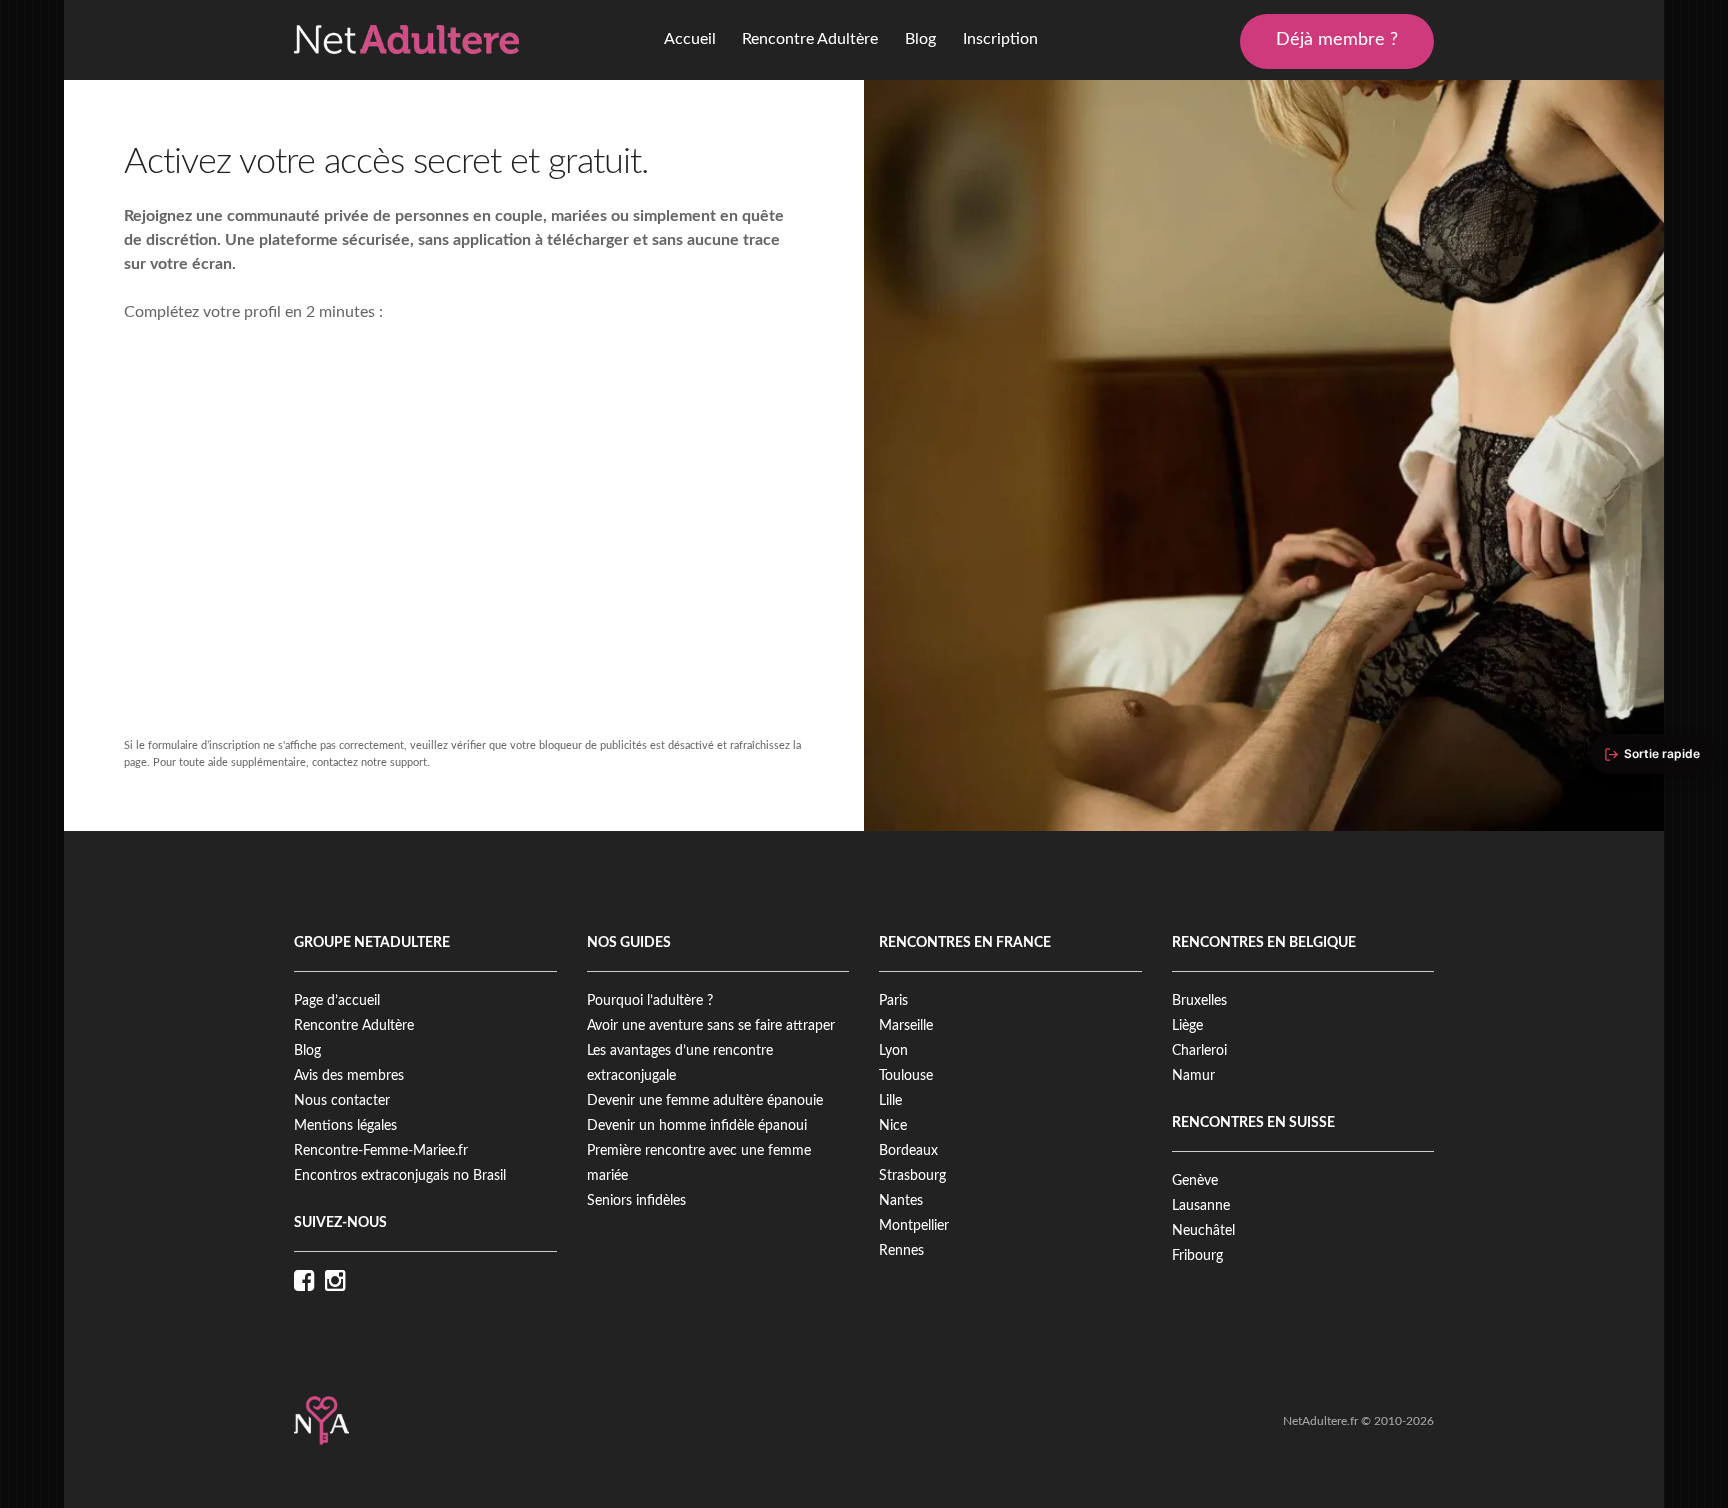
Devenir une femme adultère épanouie (705, 1101)
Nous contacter (342, 1101)
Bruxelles (1199, 1001)
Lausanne (1201, 1206)
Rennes (901, 1251)
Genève (1195, 1181)
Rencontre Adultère (810, 39)
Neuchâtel (1203, 1231)
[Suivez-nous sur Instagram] (340, 1282)
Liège (1187, 1026)
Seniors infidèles (636, 1201)
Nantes (901, 1201)
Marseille (906, 1026)
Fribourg (1197, 1256)
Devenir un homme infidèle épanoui (697, 1126)
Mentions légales (345, 1126)
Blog (920, 39)
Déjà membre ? (1337, 40)
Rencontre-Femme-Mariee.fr (381, 1151)
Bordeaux (908, 1151)
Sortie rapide (1662, 753)
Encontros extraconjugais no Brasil (400, 1176)
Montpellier (914, 1226)
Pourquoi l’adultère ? (650, 1001)
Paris (893, 1001)
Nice (893, 1126)
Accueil (690, 39)
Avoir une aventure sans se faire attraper (711, 1026)
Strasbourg (912, 1176)
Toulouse (906, 1076)
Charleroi (1199, 1051)
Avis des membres (349, 1076)
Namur (1193, 1076)
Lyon (893, 1051)
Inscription (1000, 39)
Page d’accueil (337, 1001)
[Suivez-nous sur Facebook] (309, 1282)
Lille (890, 1101)
